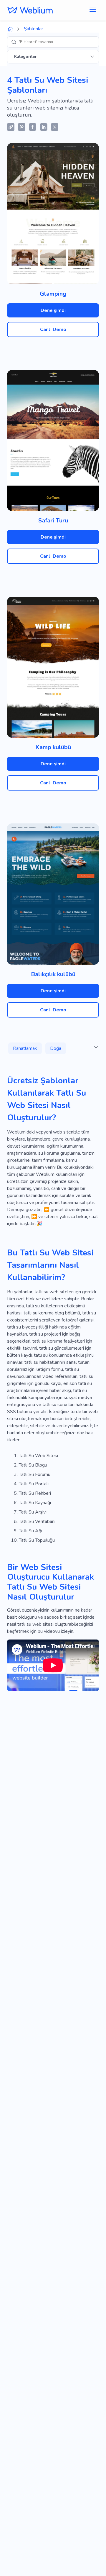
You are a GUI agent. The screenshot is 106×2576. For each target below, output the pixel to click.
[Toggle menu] (93, 10)
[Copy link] (11, 127)
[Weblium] (30, 10)
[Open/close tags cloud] (96, 1047)
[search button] (14, 42)
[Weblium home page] (10, 29)
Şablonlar (33, 29)
